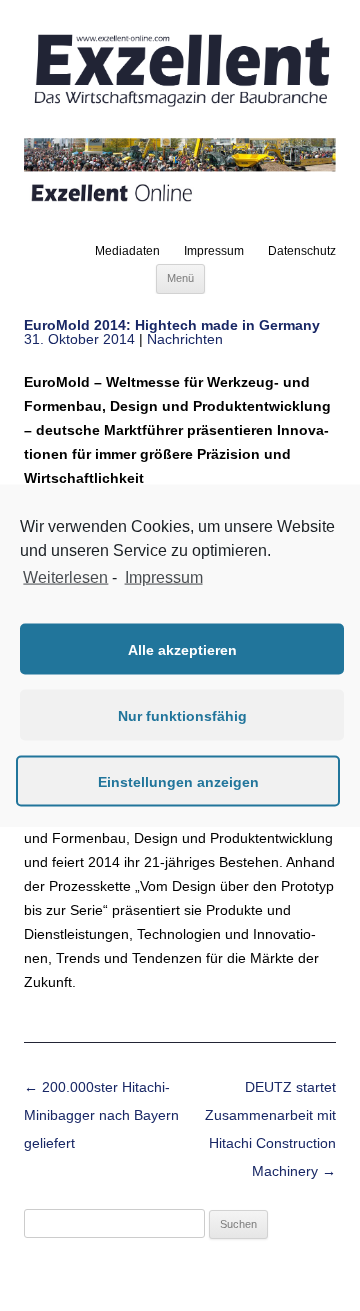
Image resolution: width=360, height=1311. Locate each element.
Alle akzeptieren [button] (182, 649)
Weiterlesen (65, 576)
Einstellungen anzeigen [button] (178, 781)
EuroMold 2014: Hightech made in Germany (172, 325)
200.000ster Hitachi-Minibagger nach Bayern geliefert (101, 1115)
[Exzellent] (180, 107)
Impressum (214, 251)
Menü (180, 278)
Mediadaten (127, 251)
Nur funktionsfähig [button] (182, 715)
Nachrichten (185, 339)
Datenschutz (302, 251)
